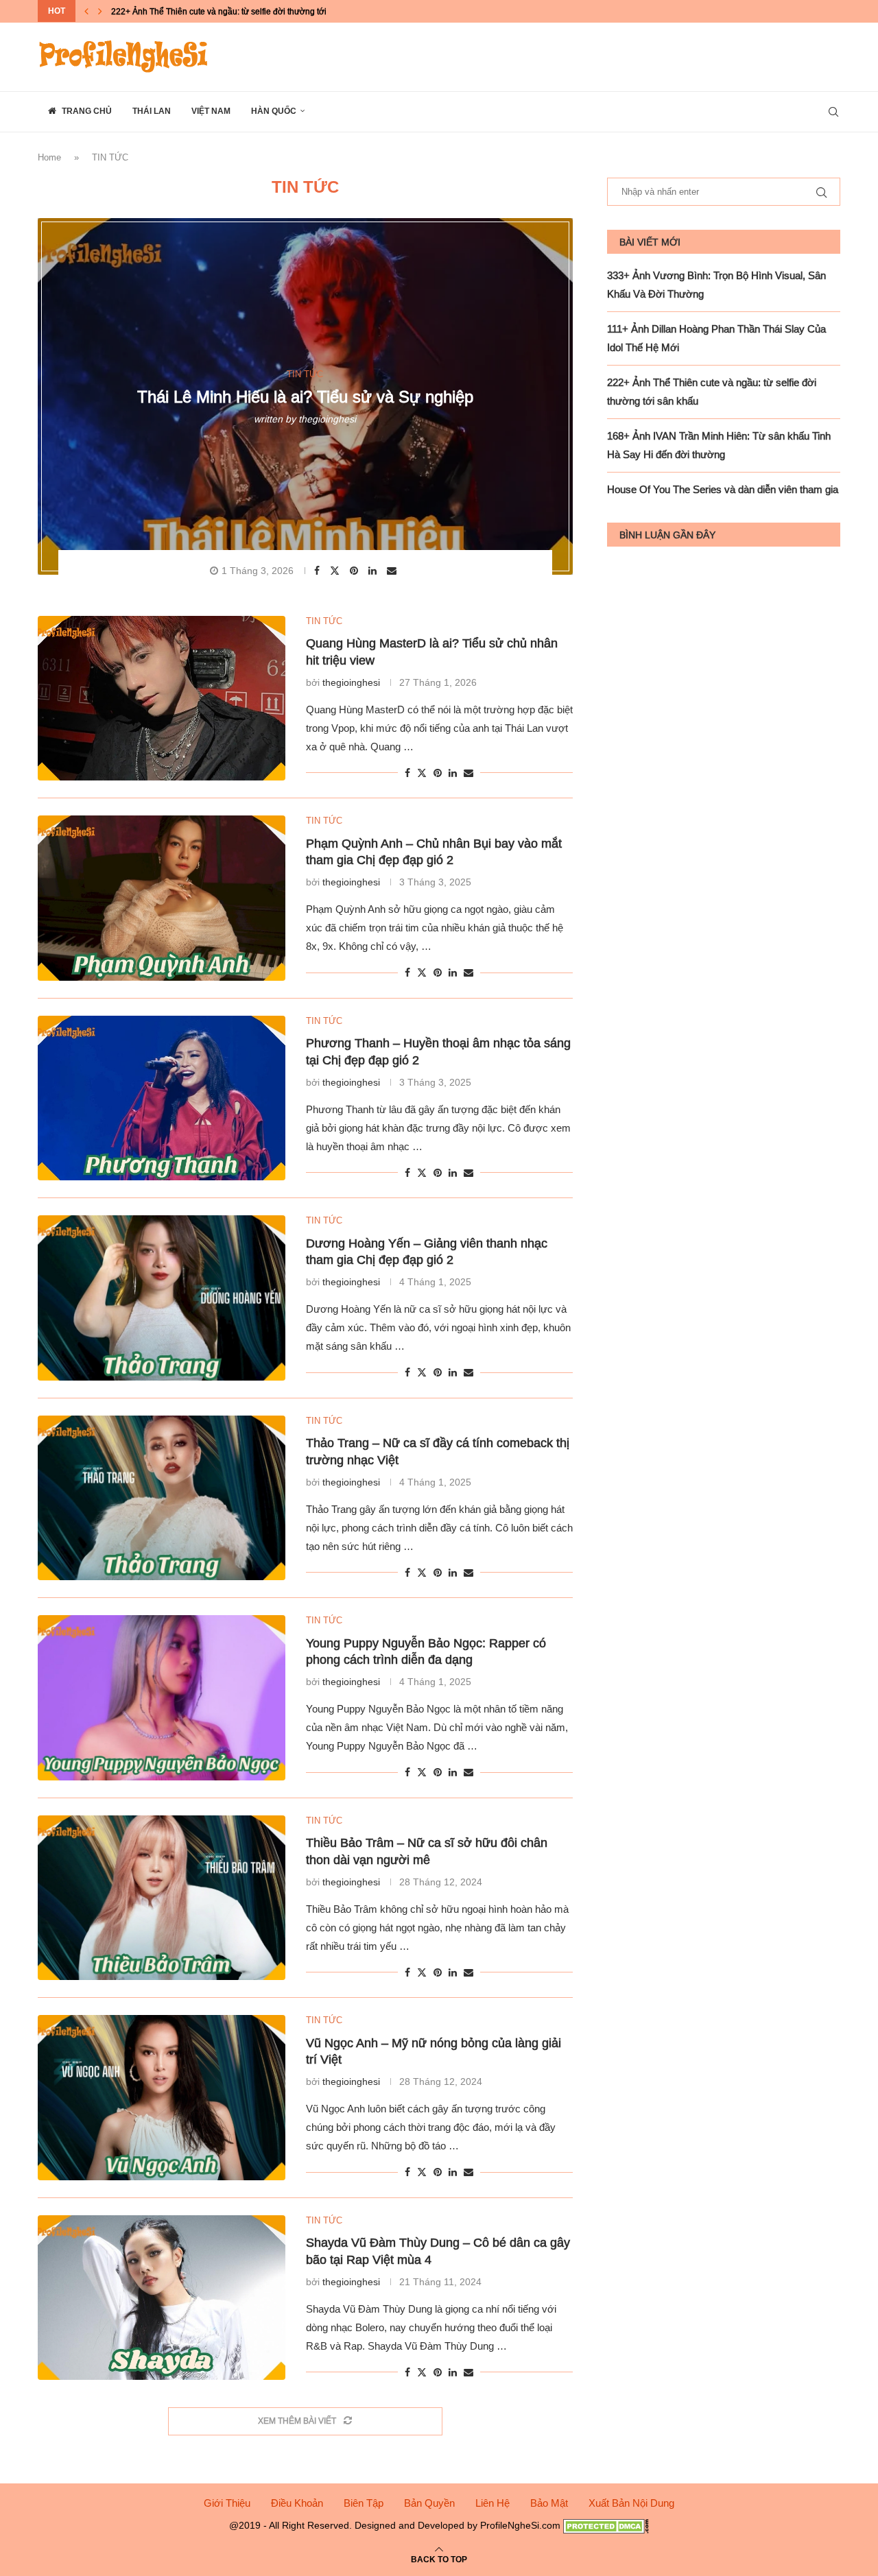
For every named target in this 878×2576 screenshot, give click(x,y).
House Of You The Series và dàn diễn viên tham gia (723, 489)
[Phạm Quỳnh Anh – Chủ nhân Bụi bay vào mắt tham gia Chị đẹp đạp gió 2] (162, 898)
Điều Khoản (297, 2503)
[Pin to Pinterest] (356, 571)
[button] (86, 11)
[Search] (833, 112)
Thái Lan (152, 111)
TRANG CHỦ (86, 111)
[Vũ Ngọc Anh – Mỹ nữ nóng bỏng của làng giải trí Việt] (162, 2097)
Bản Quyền (429, 2503)
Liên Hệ (493, 2503)
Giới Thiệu (227, 2503)
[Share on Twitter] (336, 570)
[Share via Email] (393, 571)
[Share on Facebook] (319, 571)
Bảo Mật (549, 2503)
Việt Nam (211, 111)
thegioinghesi (327, 418)
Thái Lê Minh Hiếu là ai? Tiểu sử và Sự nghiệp (305, 397)
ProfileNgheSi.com (520, 2525)
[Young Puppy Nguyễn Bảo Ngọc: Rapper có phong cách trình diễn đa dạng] (162, 1697)
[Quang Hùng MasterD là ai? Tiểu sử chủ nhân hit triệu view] (162, 698)
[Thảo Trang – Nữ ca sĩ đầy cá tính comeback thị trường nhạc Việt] (162, 1498)
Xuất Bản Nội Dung (631, 2503)
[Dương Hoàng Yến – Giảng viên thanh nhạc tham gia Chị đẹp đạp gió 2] (162, 1298)
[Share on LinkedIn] (374, 571)
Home (49, 157)
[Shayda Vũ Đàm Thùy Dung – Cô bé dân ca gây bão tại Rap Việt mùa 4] (162, 2298)
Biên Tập (364, 2503)
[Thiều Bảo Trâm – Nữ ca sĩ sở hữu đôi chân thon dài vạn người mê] (162, 1898)
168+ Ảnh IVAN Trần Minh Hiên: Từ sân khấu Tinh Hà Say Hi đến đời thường (254, 11)
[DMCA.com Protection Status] (606, 2525)
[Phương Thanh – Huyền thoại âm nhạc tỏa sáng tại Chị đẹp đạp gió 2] (162, 1098)
